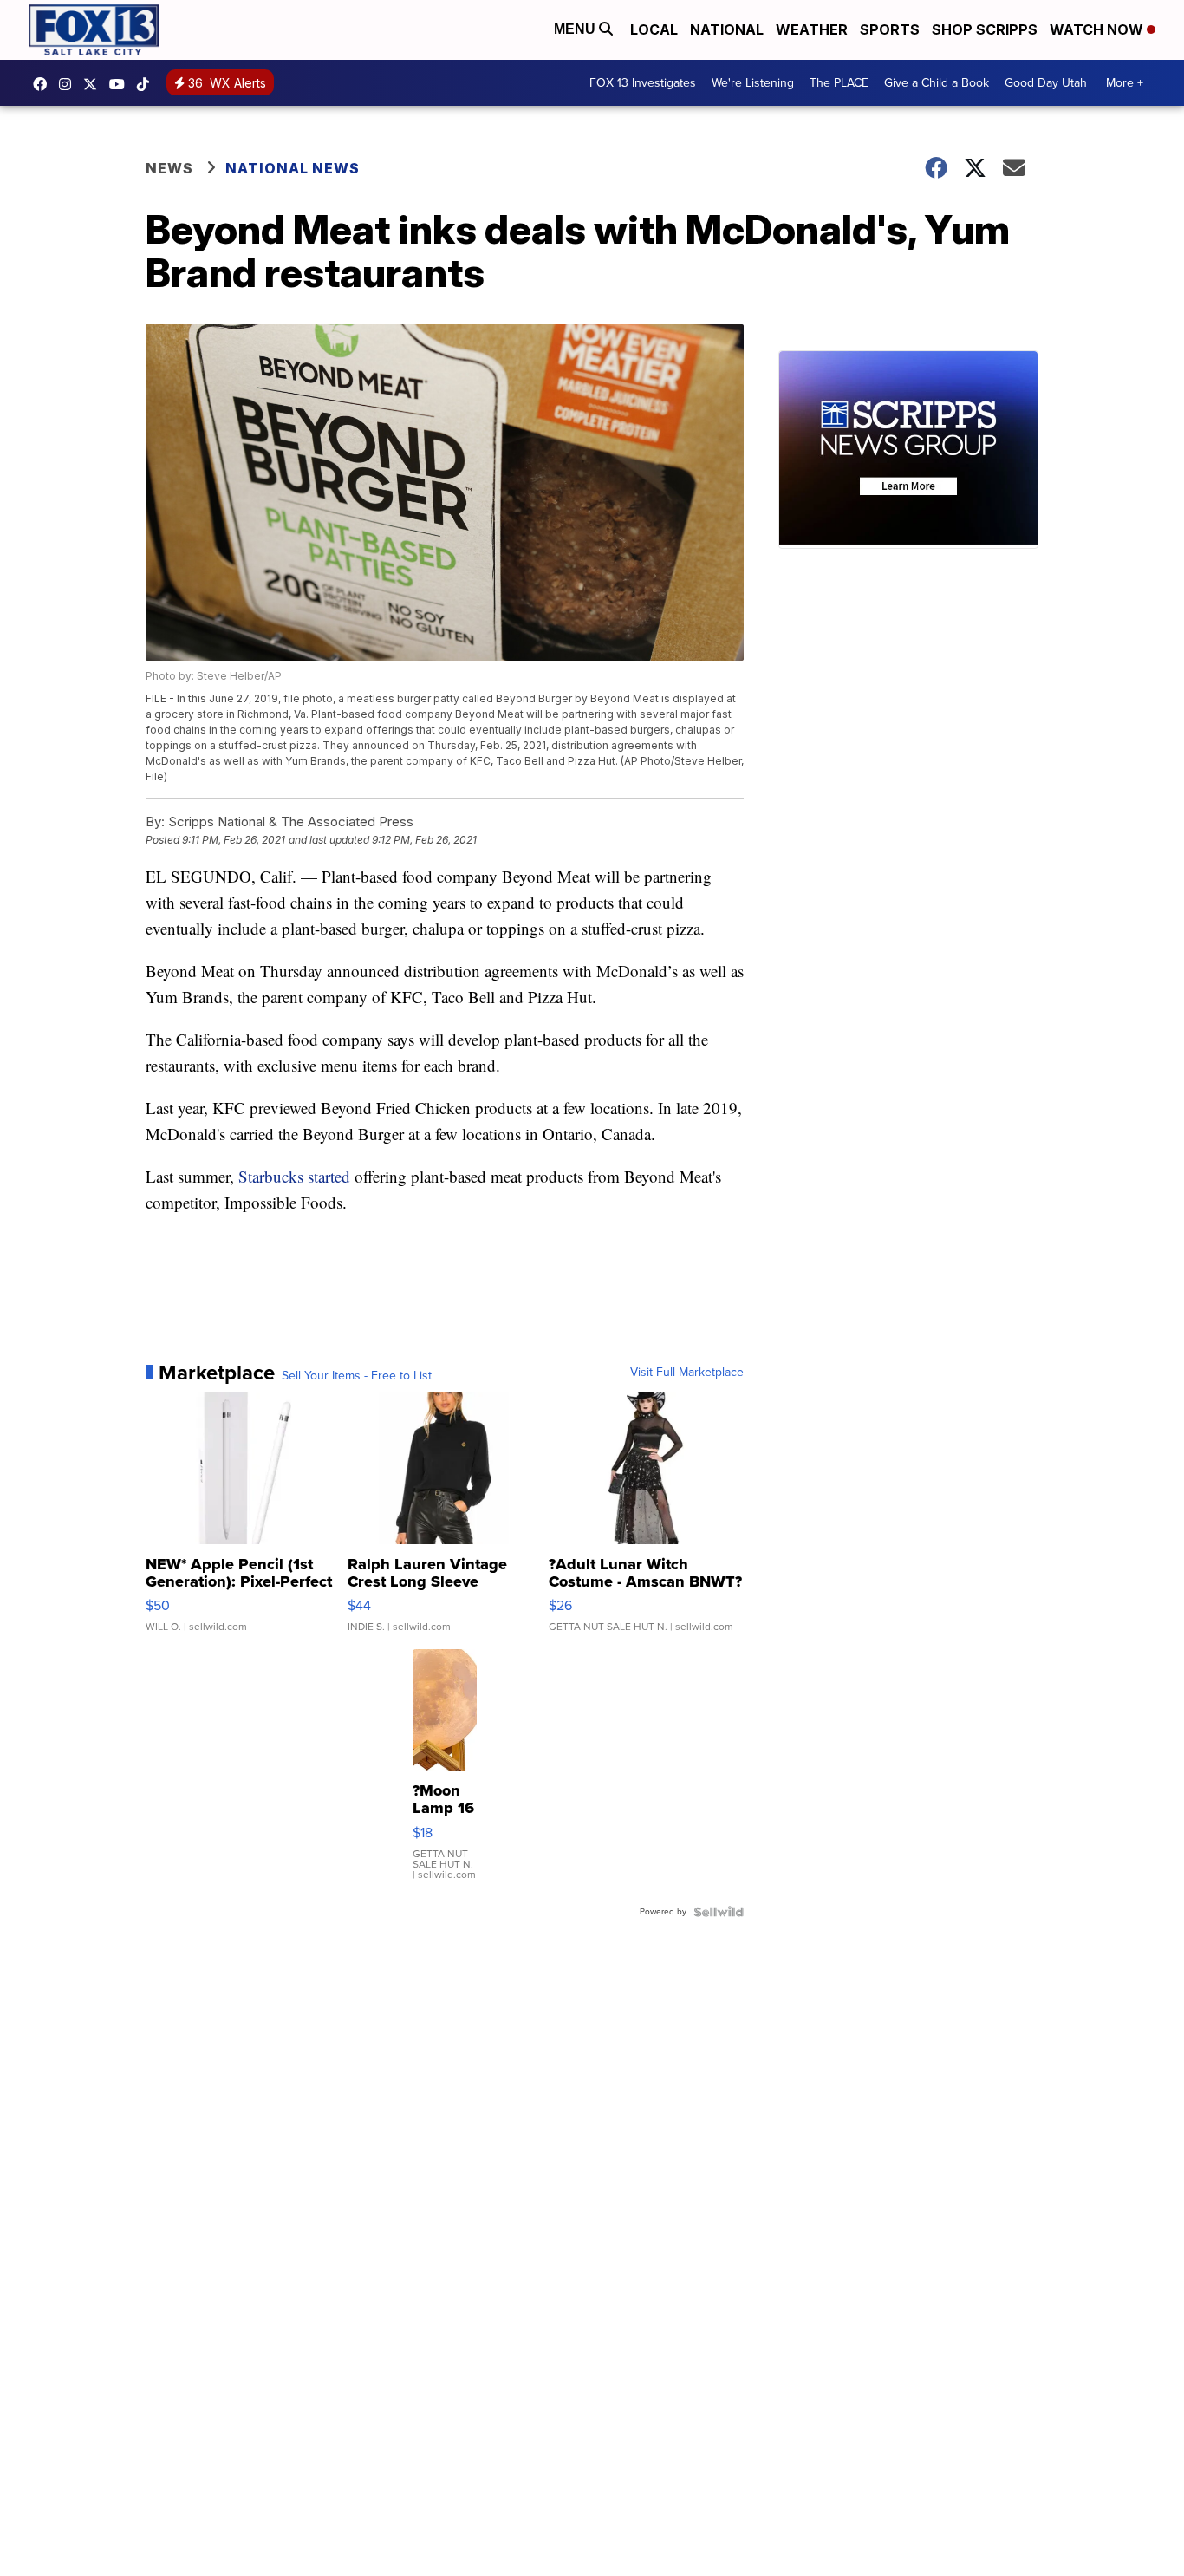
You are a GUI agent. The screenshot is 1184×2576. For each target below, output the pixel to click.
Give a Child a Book (937, 83)
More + (1125, 83)
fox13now (69, 84)
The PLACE (839, 83)
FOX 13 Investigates (643, 83)
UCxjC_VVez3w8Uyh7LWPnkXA (121, 84)
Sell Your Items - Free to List (357, 1376)
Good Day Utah (1046, 83)
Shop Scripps (985, 29)
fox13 (94, 84)
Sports (890, 29)
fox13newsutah (44, 84)
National (727, 29)
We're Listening (753, 83)
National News (293, 168)
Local (654, 29)
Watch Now (1098, 29)
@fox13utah (147, 84)
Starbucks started (296, 1176)
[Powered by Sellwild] (719, 1912)
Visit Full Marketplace (687, 1373)
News (169, 168)
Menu (576, 29)
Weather (812, 29)
